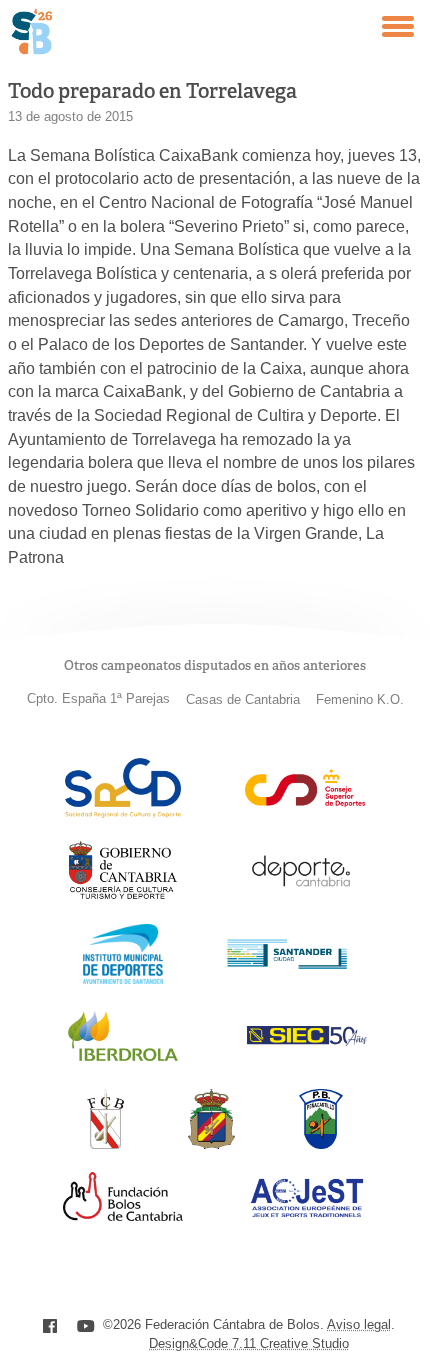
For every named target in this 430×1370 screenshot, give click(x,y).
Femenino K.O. (360, 699)
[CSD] (305, 801)
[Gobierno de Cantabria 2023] (122, 895)
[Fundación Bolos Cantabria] (123, 1215)
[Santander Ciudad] (287, 963)
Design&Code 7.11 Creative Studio (249, 1343)
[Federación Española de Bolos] (211, 1143)
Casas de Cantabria (243, 699)
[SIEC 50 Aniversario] (307, 1040)
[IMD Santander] (123, 978)
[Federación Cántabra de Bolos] (105, 1143)
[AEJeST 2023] (307, 1213)
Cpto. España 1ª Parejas (98, 698)
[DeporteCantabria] (301, 895)
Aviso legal (359, 1324)
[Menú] (398, 26)
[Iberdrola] (123, 1060)
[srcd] (122, 812)
